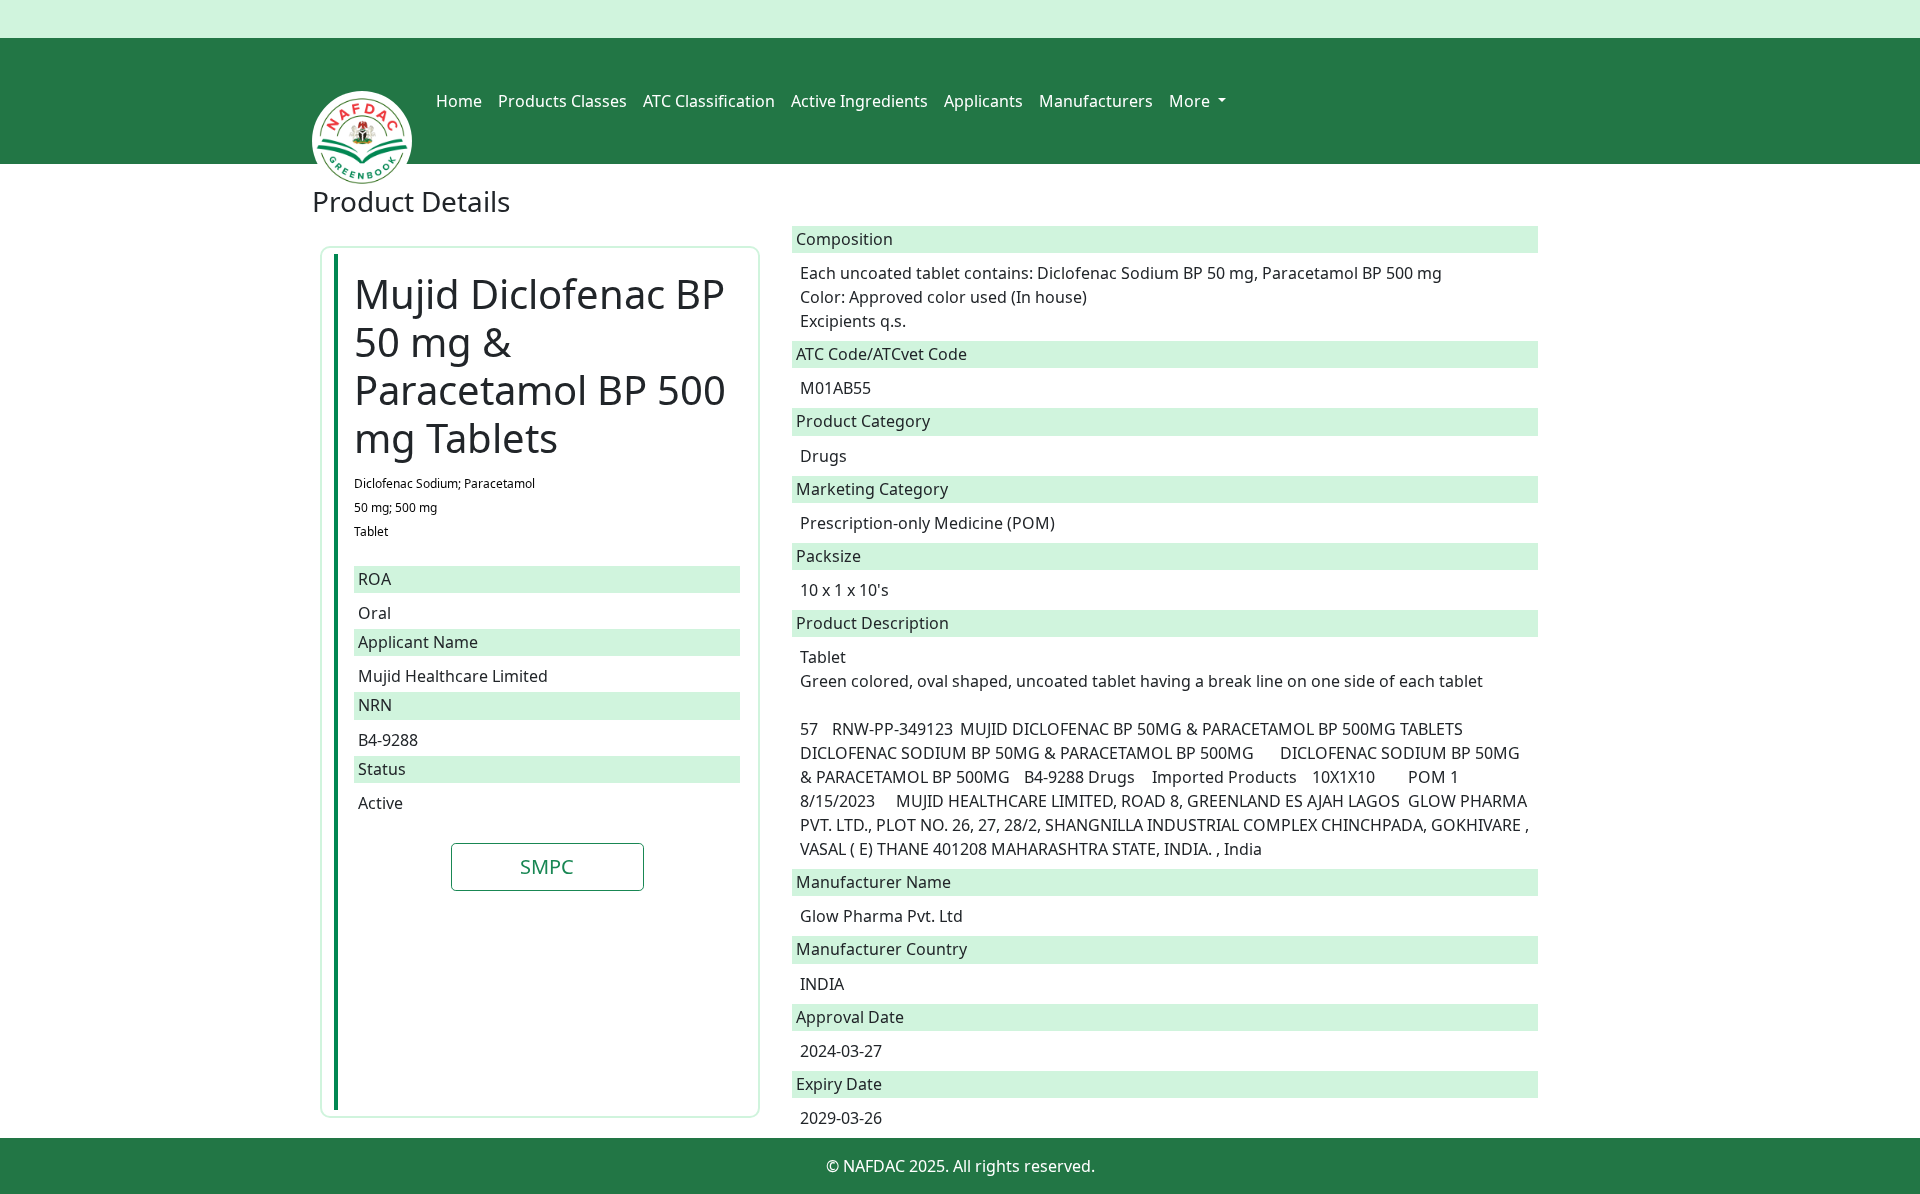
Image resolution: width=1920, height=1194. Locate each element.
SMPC (547, 866)
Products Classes (562, 101)
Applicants (983, 101)
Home (459, 101)
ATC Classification (709, 101)
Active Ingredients (859, 101)
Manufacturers (1096, 101)
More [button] (1191, 101)
